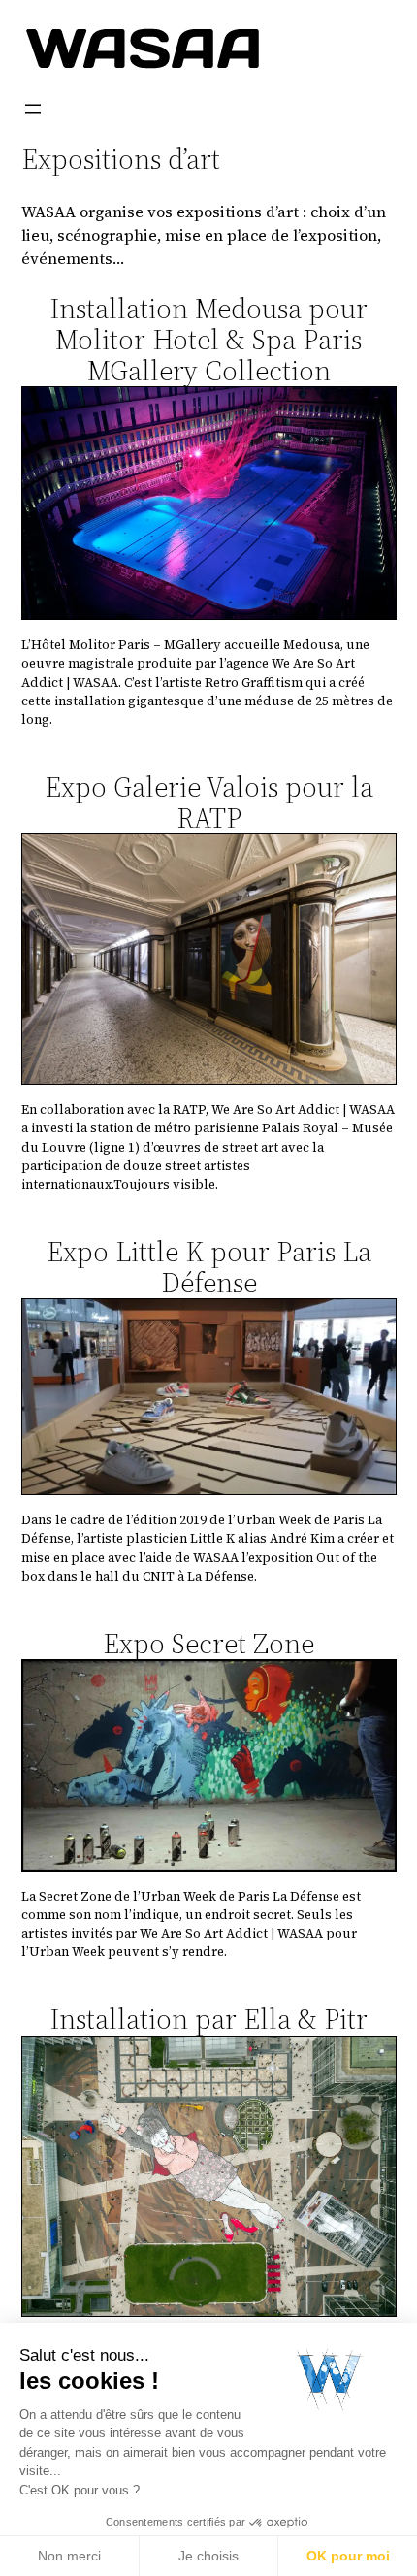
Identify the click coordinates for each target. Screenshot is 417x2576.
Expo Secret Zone (208, 1644)
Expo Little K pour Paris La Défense (209, 1267)
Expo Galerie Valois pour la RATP (209, 802)
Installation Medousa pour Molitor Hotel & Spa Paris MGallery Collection (208, 340)
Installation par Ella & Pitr (208, 2019)
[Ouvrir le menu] (33, 109)
